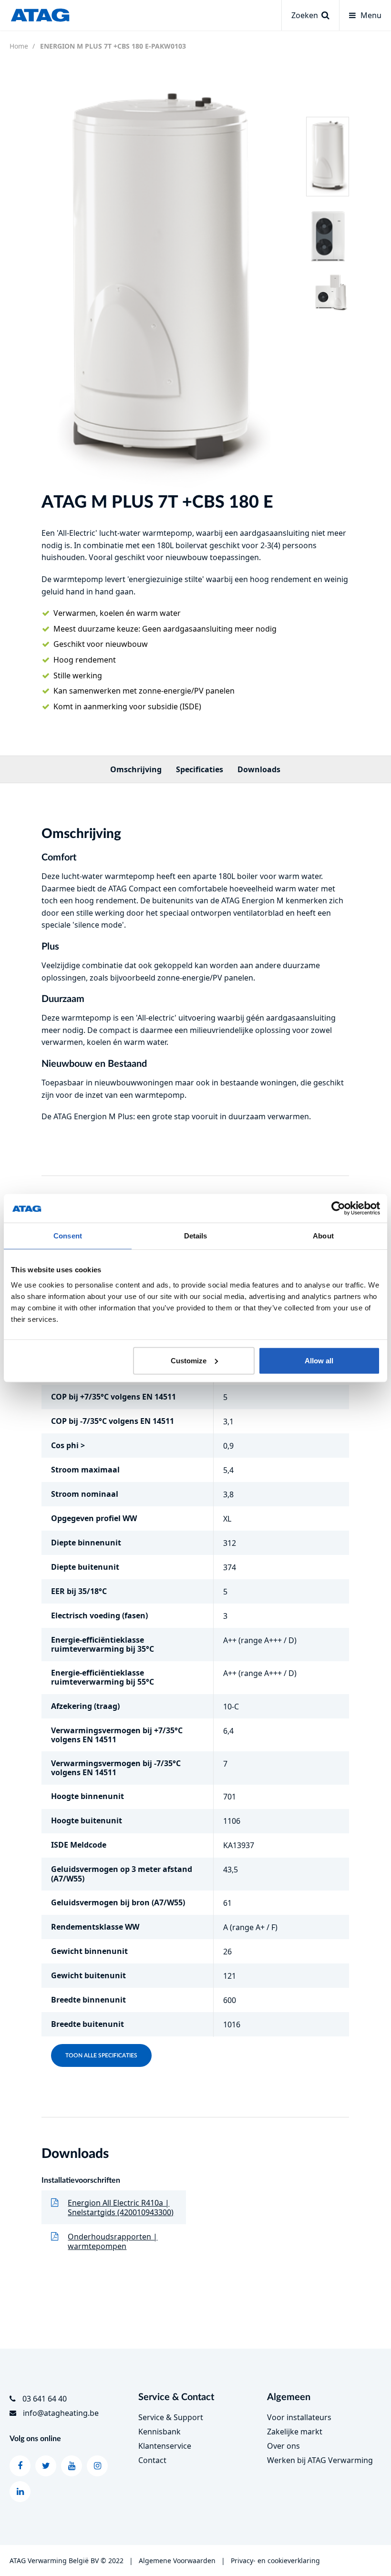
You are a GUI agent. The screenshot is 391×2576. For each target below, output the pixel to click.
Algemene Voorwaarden (177, 2561)
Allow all (319, 1360)
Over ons (283, 2446)
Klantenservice (165, 2446)
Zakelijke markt (295, 2432)
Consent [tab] (68, 1236)
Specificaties (200, 769)
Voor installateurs (299, 2417)
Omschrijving (136, 769)
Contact (152, 2460)
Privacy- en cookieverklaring (275, 2561)
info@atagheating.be (61, 2413)
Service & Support (171, 2417)
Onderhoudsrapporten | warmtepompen (113, 2241)
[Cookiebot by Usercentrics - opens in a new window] (338, 1208)
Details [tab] (196, 1236)
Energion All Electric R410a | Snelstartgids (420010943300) (121, 2208)
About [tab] (323, 1236)
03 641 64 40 (45, 2399)
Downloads (259, 769)
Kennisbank (159, 2432)
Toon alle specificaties (101, 2055)
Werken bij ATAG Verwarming (320, 2460)
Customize (189, 1360)
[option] (156, 282)
